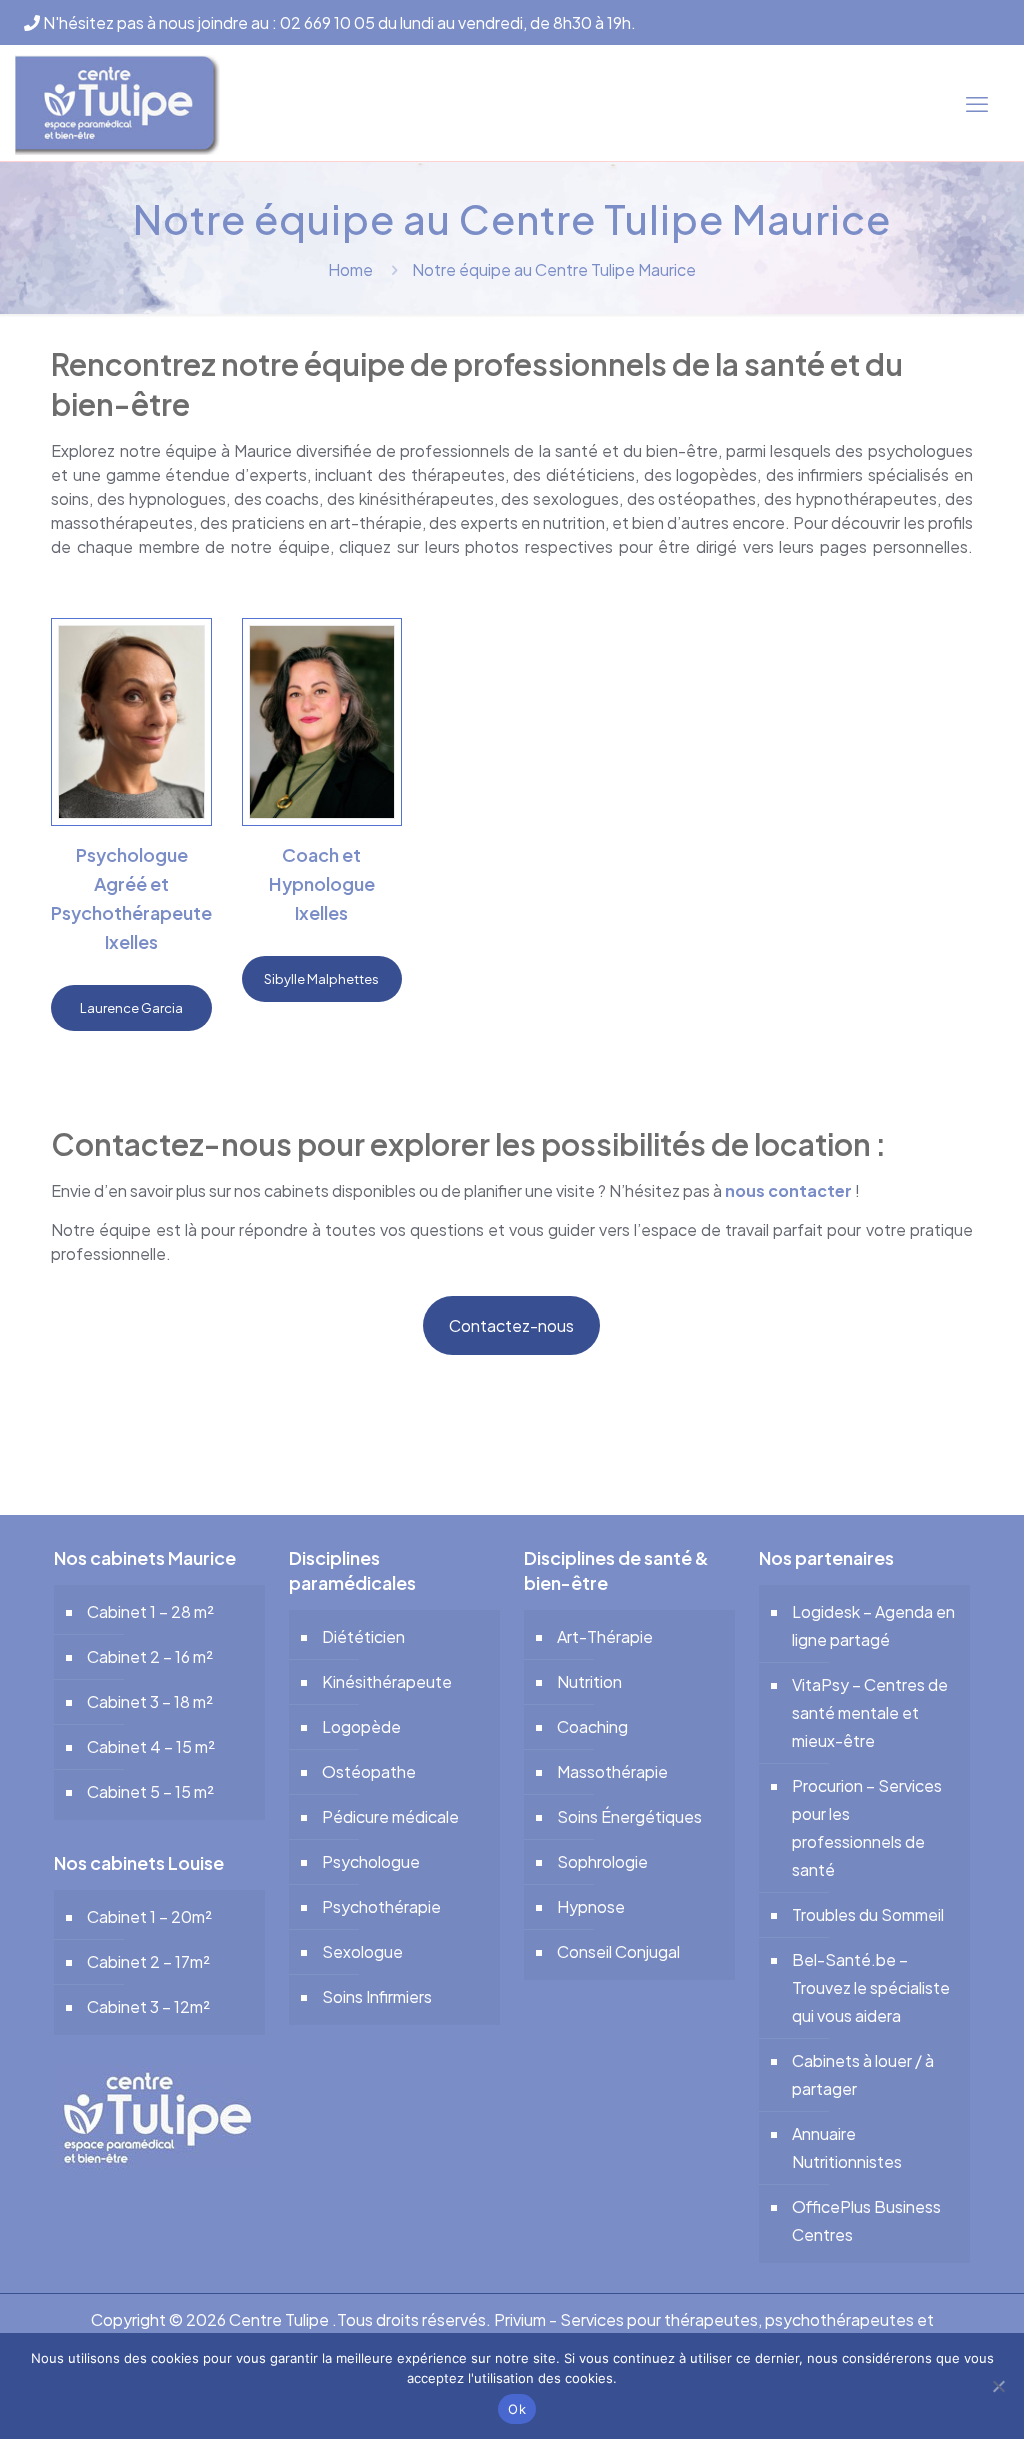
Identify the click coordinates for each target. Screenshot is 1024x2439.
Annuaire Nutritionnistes (847, 2147)
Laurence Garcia (131, 1008)
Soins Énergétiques (629, 1816)
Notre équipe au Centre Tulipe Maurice (554, 269)
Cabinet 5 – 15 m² (150, 1791)
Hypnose (591, 1906)
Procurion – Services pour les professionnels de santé (867, 1827)
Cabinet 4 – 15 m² (151, 1746)
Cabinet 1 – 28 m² (150, 1611)
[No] (999, 2386)
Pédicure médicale (390, 1816)
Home (350, 269)
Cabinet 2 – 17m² (148, 1961)
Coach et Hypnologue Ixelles (322, 883)
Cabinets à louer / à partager (863, 2074)
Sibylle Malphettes (321, 979)
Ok (517, 2409)
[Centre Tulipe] (118, 103)
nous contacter (788, 1190)
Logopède (361, 1726)
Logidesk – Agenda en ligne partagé (873, 1625)
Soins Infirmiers (377, 1996)
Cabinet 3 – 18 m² (150, 1701)
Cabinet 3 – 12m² (148, 2006)
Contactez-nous (511, 1325)
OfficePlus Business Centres (866, 2220)
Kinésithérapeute (387, 1681)
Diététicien (363, 1636)
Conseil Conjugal (618, 1951)
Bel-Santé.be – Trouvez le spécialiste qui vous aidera (871, 1987)
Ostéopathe (369, 1771)
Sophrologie (602, 1861)
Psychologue (371, 1861)
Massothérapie (612, 1771)
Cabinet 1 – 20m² (149, 1916)
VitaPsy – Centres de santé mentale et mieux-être (870, 1712)
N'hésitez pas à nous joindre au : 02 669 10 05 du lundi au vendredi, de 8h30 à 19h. (338, 22)
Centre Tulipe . (283, 2319)
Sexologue (362, 1951)
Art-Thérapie (605, 1636)
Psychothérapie (381, 1906)
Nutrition (589, 1681)
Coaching (592, 1726)
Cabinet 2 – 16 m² (150, 1656)
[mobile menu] (977, 103)
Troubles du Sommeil (868, 1914)
